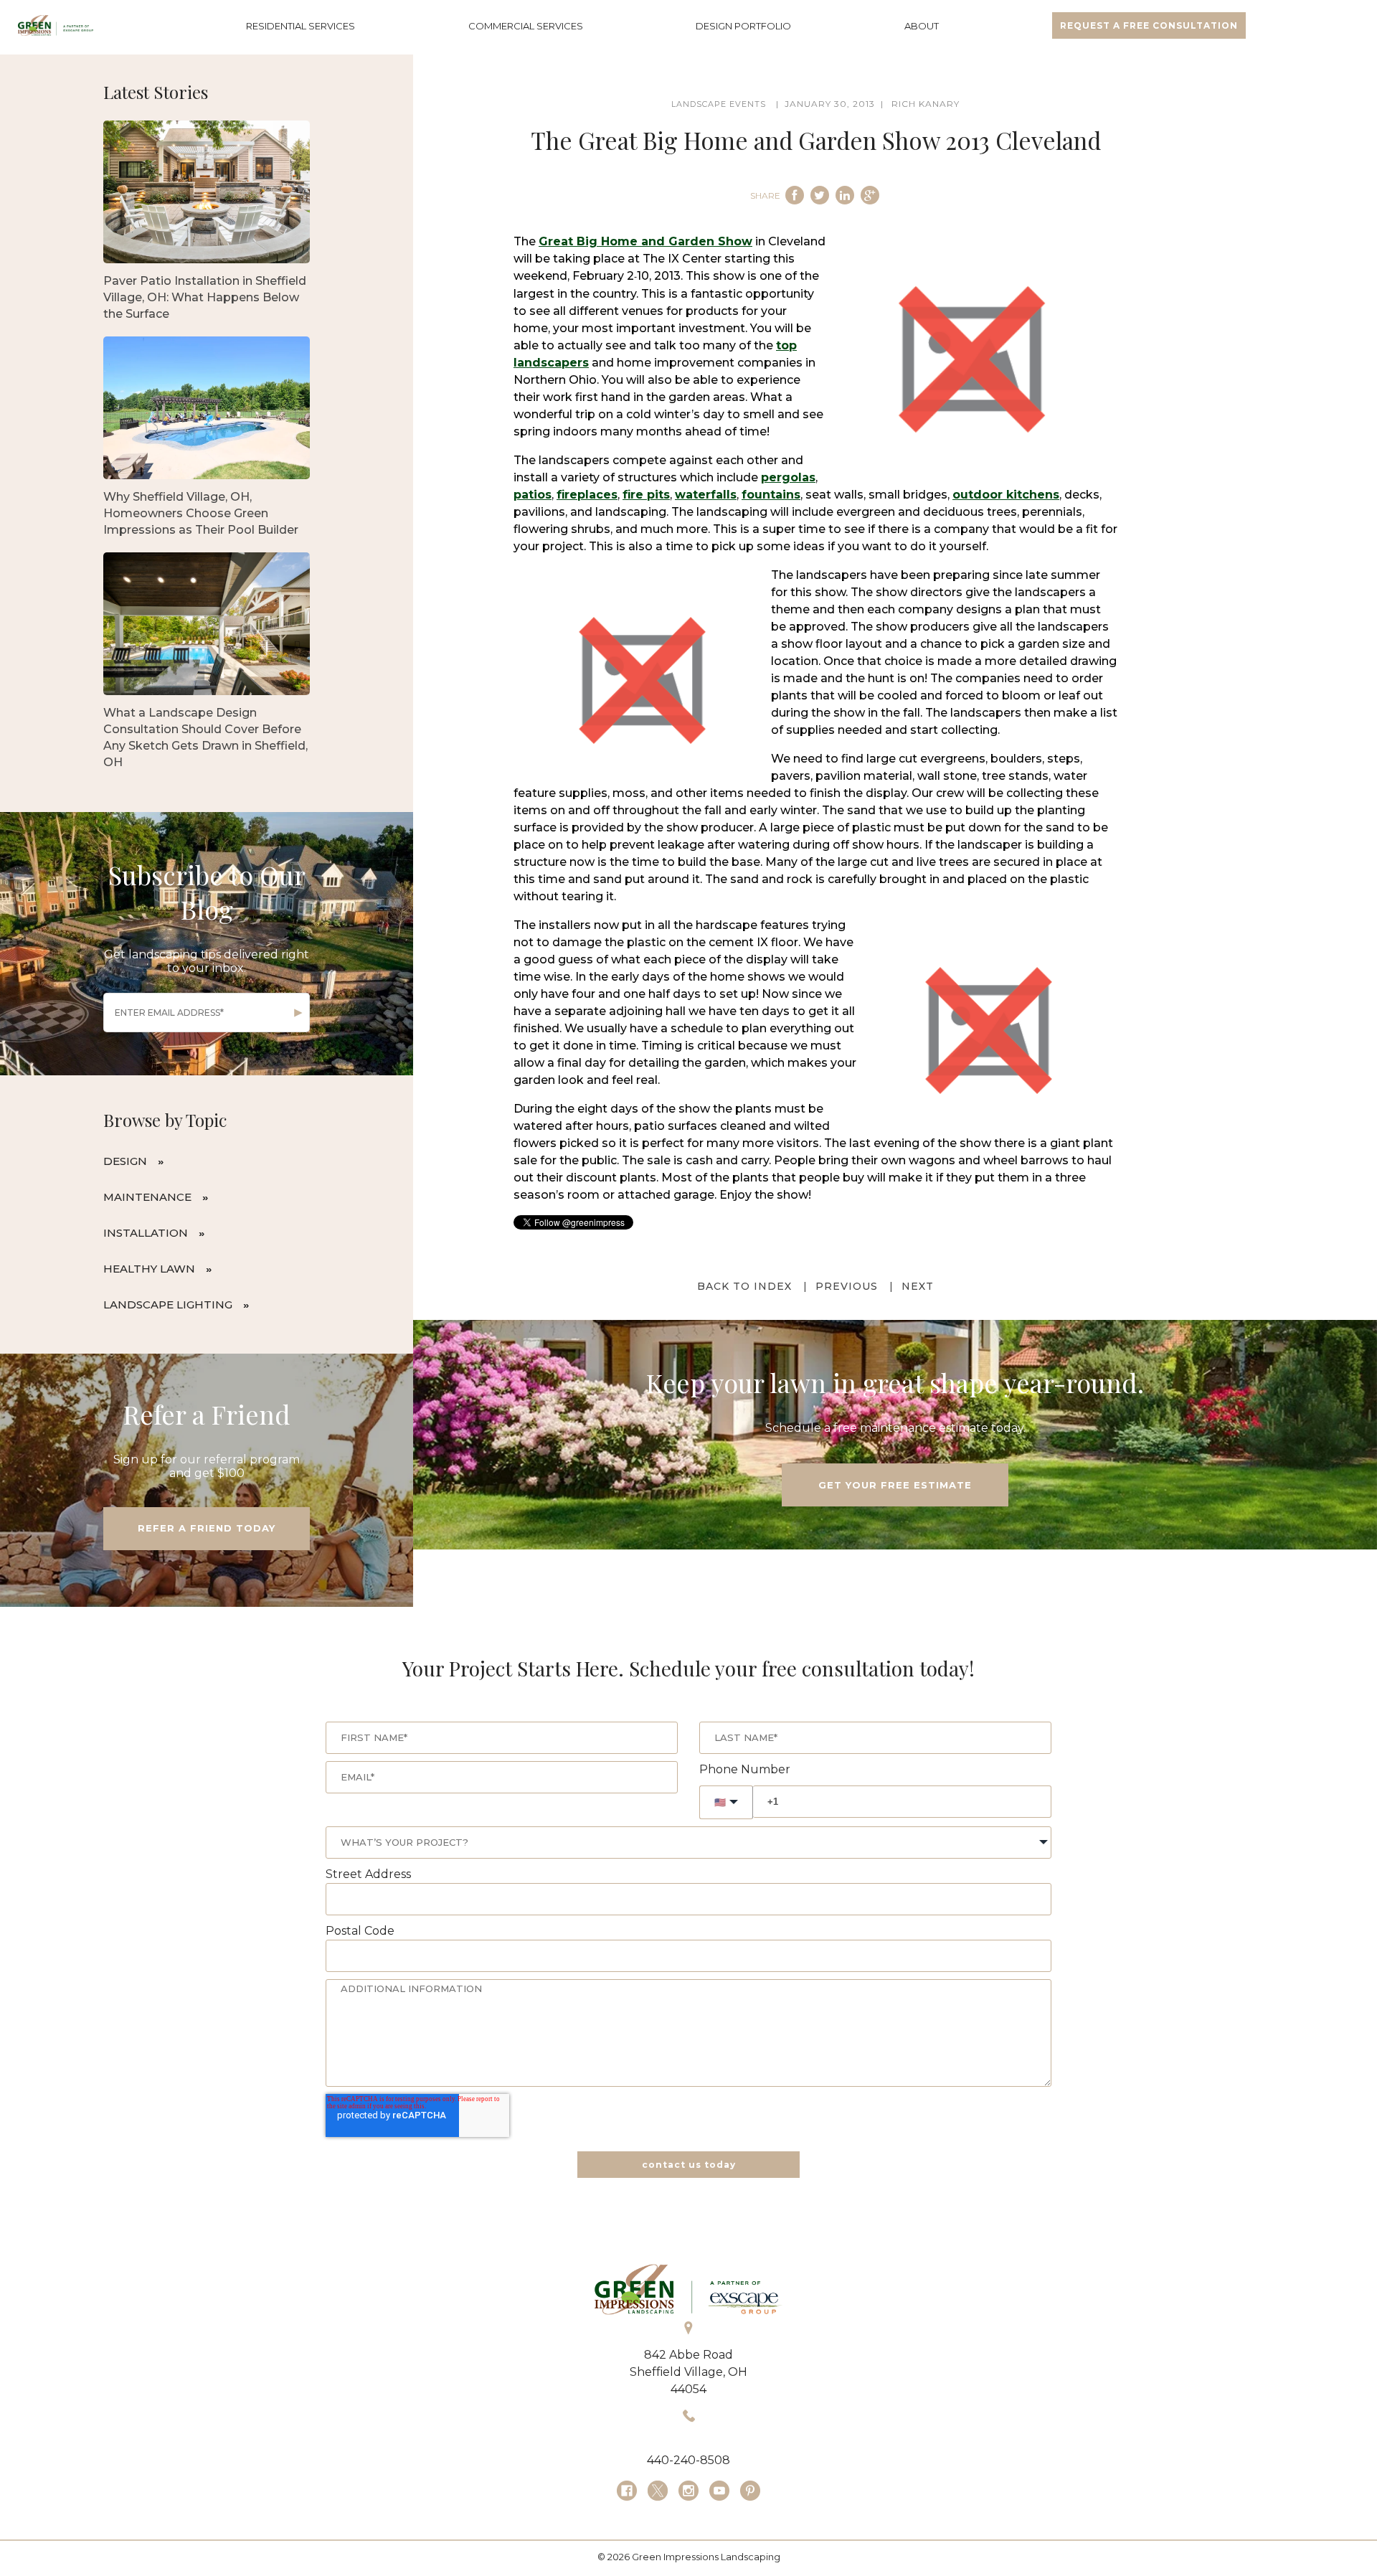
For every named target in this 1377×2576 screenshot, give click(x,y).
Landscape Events (719, 104)
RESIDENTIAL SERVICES (301, 26)
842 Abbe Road (688, 2355)
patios (533, 495)
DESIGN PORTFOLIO (743, 26)
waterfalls (706, 495)
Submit (298, 1013)
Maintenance (147, 1197)
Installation (146, 1233)
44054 (688, 2389)
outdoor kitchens (1006, 495)
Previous (847, 1286)
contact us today (689, 2165)
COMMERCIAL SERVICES (526, 26)
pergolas (788, 477)
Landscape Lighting (168, 1304)
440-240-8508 (688, 2460)
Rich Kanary (926, 104)
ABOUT (922, 26)
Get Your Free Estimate (895, 1485)
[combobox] (688, 1843)
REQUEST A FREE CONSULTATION (1149, 25)
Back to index (744, 1286)
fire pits (646, 495)
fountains (771, 495)
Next (918, 1286)
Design (125, 1161)
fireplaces (587, 495)
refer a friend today (207, 1528)
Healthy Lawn (149, 1269)
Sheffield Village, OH (688, 2372)
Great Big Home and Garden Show (645, 241)
